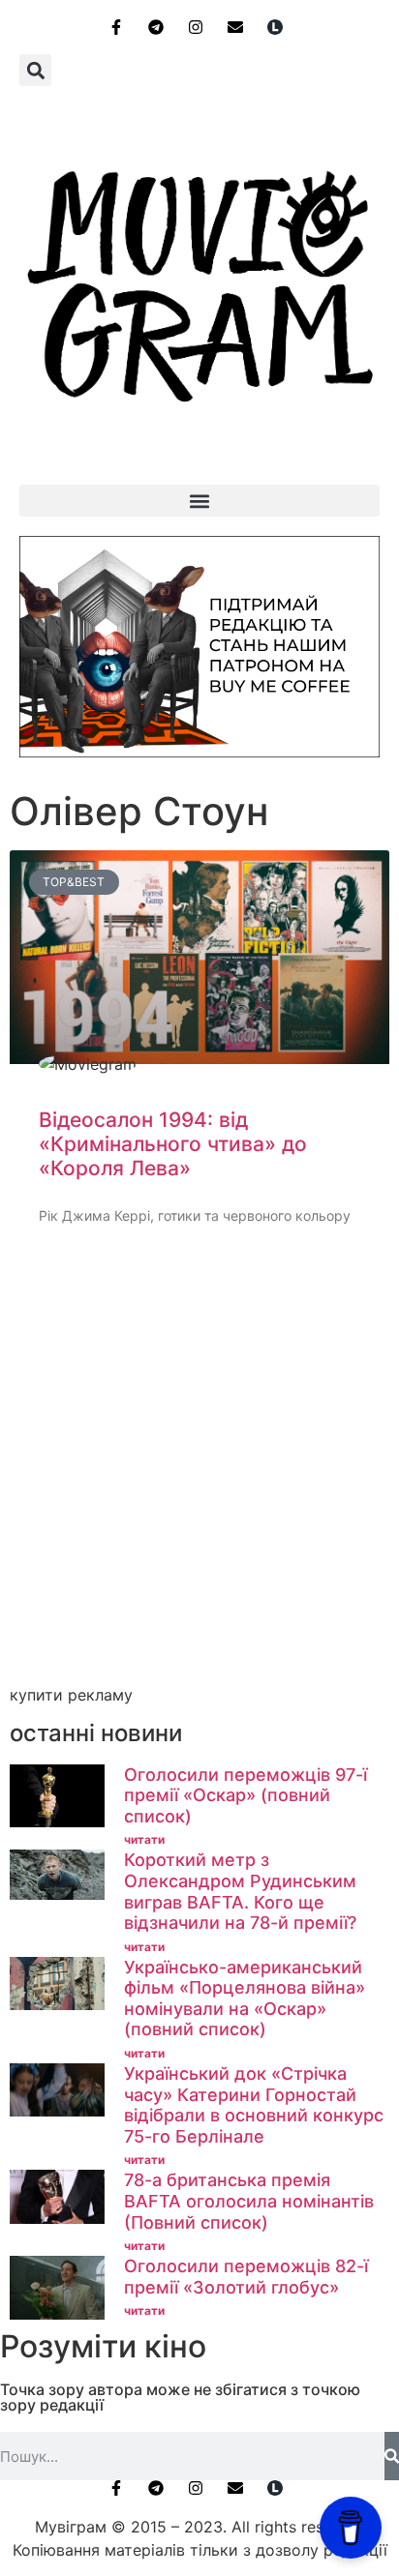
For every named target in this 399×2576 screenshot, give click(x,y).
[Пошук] (392, 2456)
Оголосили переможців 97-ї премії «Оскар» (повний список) (246, 1795)
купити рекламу (71, 1695)
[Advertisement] (199, 1478)
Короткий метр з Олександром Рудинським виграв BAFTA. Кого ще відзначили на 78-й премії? (240, 1891)
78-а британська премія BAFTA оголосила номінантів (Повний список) (249, 2201)
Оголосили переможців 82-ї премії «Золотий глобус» (246, 2277)
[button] (35, 70)
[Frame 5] (199, 752)
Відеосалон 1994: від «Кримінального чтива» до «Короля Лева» (173, 1144)
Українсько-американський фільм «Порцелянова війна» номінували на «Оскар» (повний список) (245, 1999)
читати (144, 1839)
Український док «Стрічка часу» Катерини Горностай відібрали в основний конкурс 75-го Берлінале (254, 2105)
